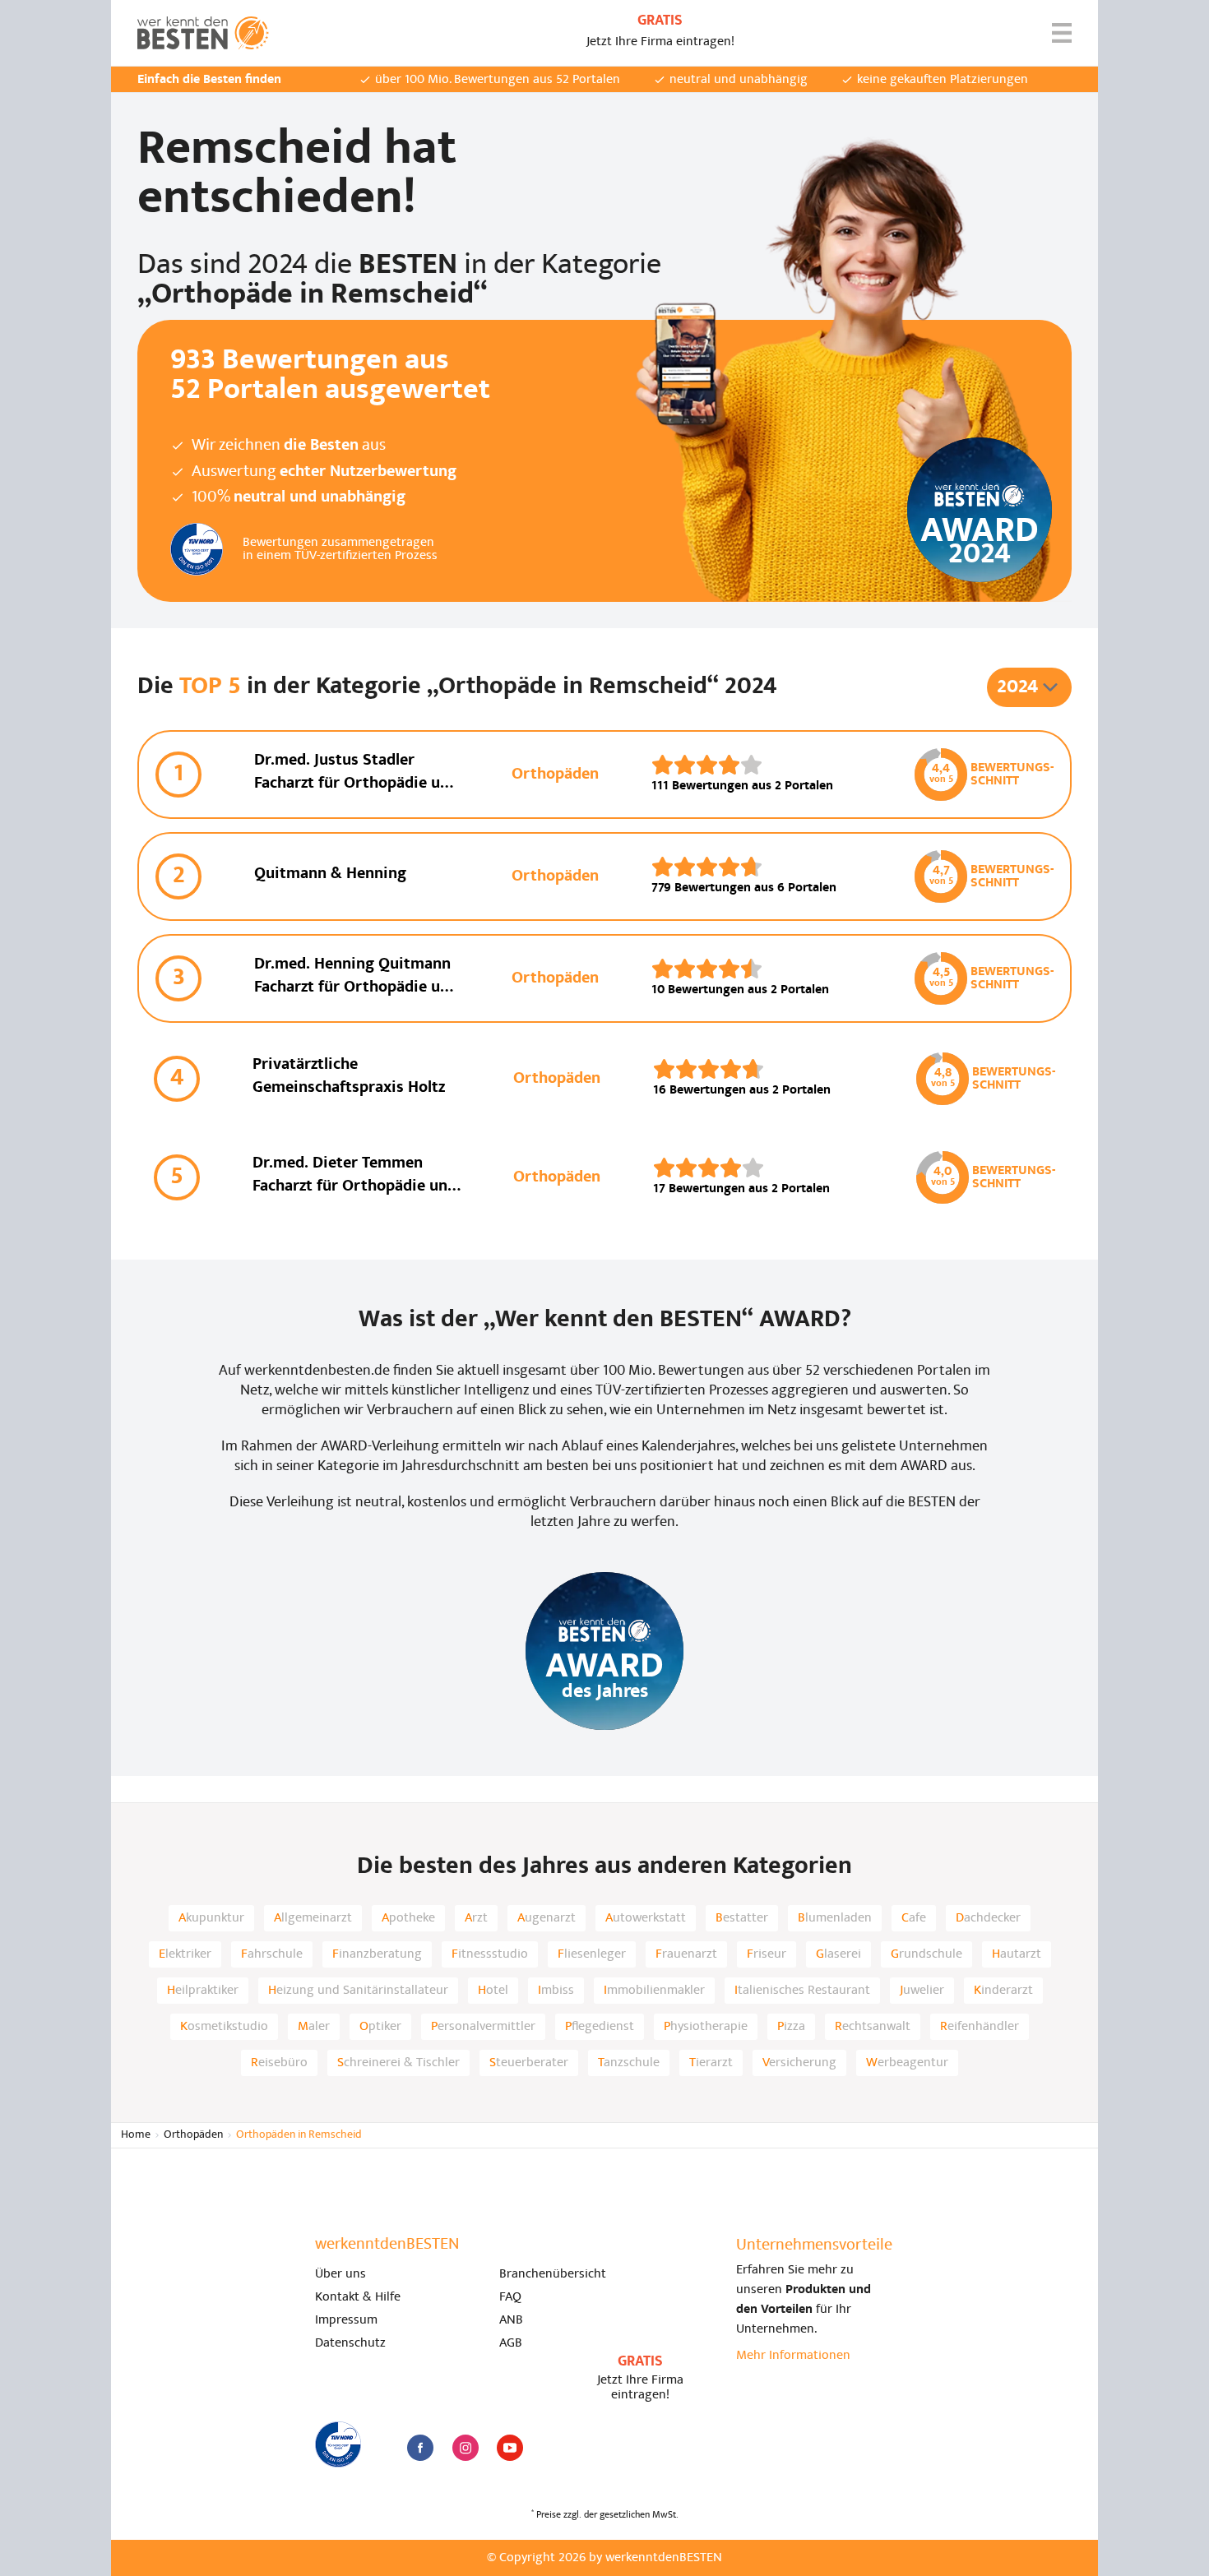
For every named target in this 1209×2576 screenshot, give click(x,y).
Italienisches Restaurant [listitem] (802, 1991)
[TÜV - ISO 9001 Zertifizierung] (338, 2444)
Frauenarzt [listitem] (686, 1954)
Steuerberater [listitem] (529, 2063)
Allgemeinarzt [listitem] (313, 1918)
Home (136, 2135)
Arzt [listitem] (476, 1918)
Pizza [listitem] (791, 2027)
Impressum (346, 2320)
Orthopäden (193, 2135)
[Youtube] (510, 2448)
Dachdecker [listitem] (988, 1918)
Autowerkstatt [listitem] (646, 1918)
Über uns (340, 2274)
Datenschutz (350, 2343)
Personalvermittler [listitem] (483, 2027)
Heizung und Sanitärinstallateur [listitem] (358, 1991)
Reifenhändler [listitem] (980, 2027)
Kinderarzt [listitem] (1003, 1991)
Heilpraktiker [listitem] (203, 1991)
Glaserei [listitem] (838, 1954)
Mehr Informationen (793, 2356)
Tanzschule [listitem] (629, 2063)
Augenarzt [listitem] (547, 1918)
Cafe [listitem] (914, 1918)
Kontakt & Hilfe (358, 2297)
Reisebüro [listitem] (279, 2063)
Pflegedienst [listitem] (600, 2027)
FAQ (510, 2297)
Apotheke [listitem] (408, 1918)
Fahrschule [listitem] (272, 1954)
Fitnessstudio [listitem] (490, 1954)
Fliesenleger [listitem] (592, 1954)
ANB (511, 2320)
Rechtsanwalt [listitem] (873, 2027)
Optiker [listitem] (380, 2027)
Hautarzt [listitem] (1017, 1954)
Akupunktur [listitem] (211, 1918)
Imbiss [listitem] (556, 1991)
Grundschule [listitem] (926, 1954)
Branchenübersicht (553, 2274)
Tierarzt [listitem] (711, 2063)
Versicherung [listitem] (799, 2063)
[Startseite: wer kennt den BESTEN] (203, 33)
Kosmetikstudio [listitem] (224, 2027)
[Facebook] (420, 2448)
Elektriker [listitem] (185, 1954)
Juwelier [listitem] (922, 1991)
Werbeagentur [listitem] (907, 2063)
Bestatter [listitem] (742, 1918)
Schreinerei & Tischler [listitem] (398, 2063)
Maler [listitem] (314, 2027)
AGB (511, 2343)
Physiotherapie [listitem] (706, 2027)
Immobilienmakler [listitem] (654, 1991)
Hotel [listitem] (493, 1991)
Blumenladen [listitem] (835, 1918)
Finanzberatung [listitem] (377, 1954)
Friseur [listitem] (767, 1954)
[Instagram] (466, 2448)
